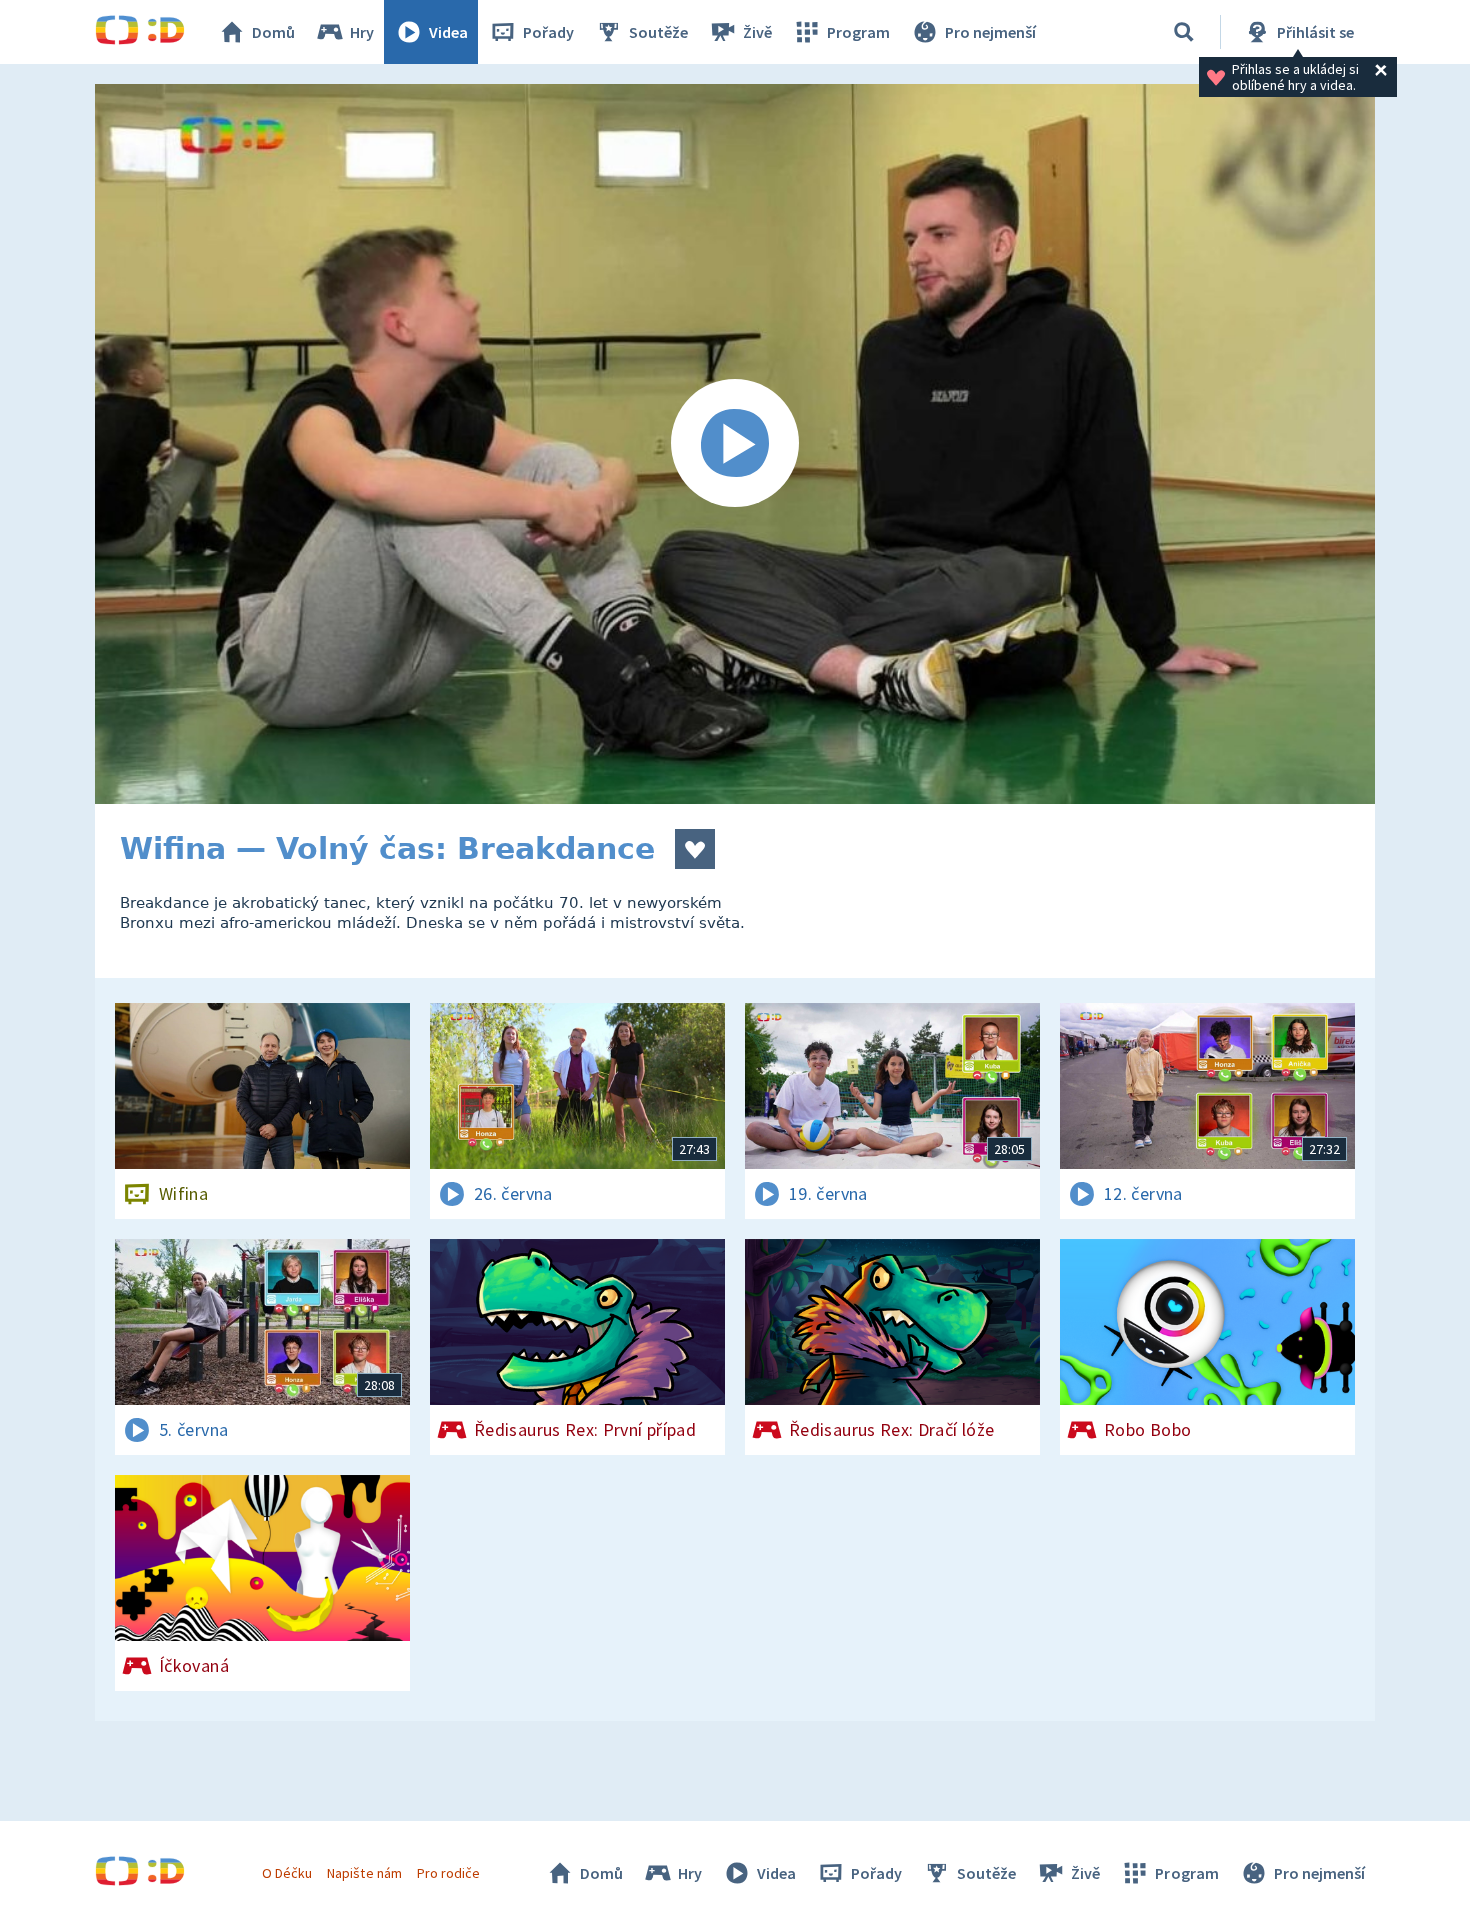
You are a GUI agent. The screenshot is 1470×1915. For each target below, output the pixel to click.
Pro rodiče (448, 1873)
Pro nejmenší (990, 32)
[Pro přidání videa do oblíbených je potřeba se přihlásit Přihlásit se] (695, 849)
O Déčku (287, 1873)
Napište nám (364, 1873)
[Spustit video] (735, 444)
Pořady (548, 32)
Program (858, 32)
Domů (273, 32)
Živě (757, 32)
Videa (448, 32)
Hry (362, 32)
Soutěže (658, 32)
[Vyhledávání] (1184, 32)
